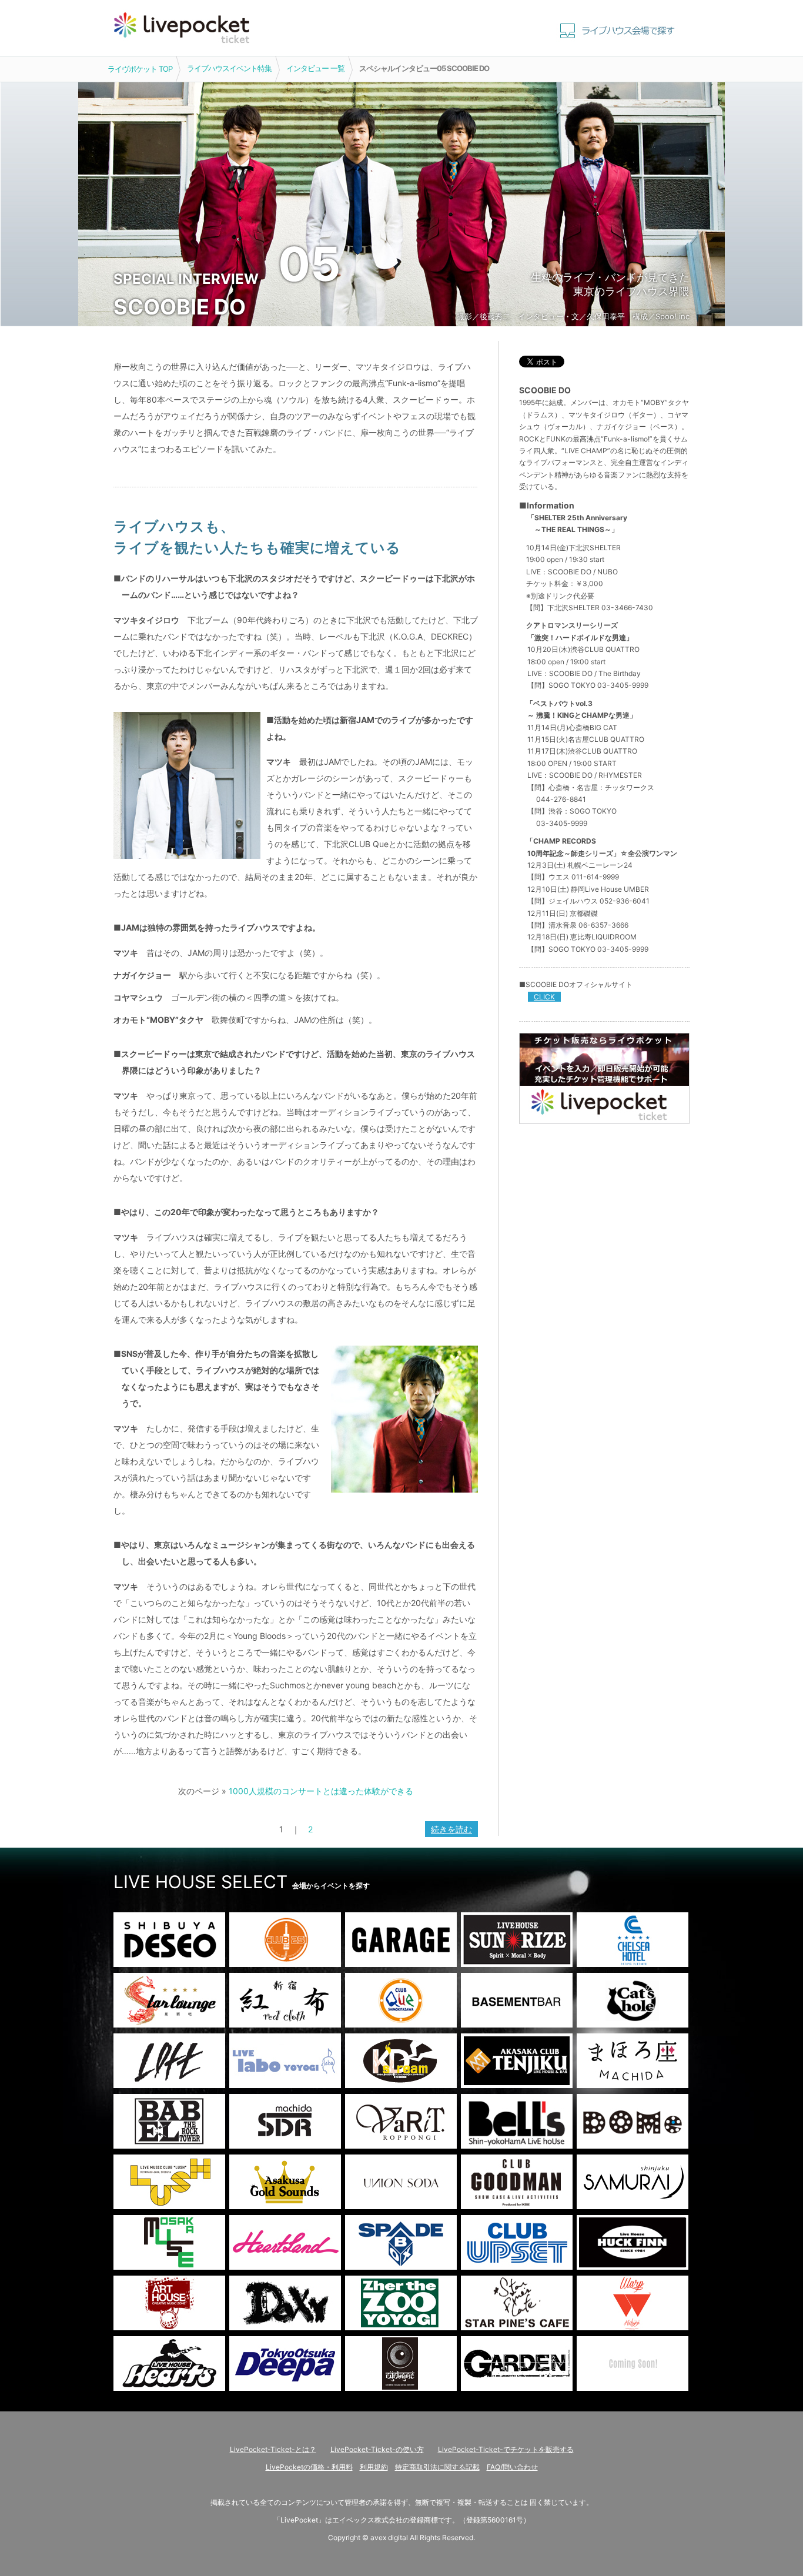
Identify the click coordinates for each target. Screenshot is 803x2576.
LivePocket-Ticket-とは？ (273, 2449)
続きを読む (451, 1829)
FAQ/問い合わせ (512, 2467)
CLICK (544, 997)
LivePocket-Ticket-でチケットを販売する (506, 2449)
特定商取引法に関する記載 (437, 2467)
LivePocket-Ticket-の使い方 (377, 2449)
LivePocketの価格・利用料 (309, 2467)
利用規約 (374, 2467)
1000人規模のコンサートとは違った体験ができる (321, 1791)
